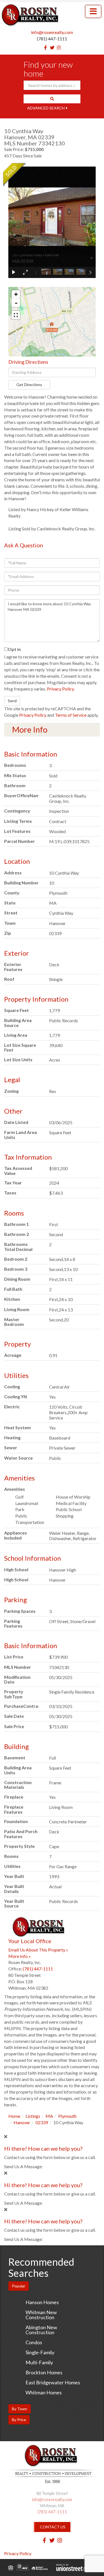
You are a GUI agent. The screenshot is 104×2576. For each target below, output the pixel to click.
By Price (19, 2420)
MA (49, 2116)
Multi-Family (39, 2362)
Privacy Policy (60, 689)
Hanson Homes (42, 2302)
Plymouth (67, 2116)
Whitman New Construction (41, 2315)
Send (12, 701)
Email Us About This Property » (38, 1950)
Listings (33, 2116)
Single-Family (40, 2352)
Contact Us (53, 2527)
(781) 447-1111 (52, 39)
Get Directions (29, 385)
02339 (42, 2122)
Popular (19, 2286)
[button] (52, 99)
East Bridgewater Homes (53, 2382)
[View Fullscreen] (16, 315)
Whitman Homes (44, 2392)
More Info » (20, 1956)
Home (14, 2116)
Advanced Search (46, 108)
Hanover (22, 2122)
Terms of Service (71, 715)
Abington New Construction (41, 2330)
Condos (34, 2342)
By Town (20, 2409)
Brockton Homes (44, 2372)
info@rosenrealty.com (52, 32)
